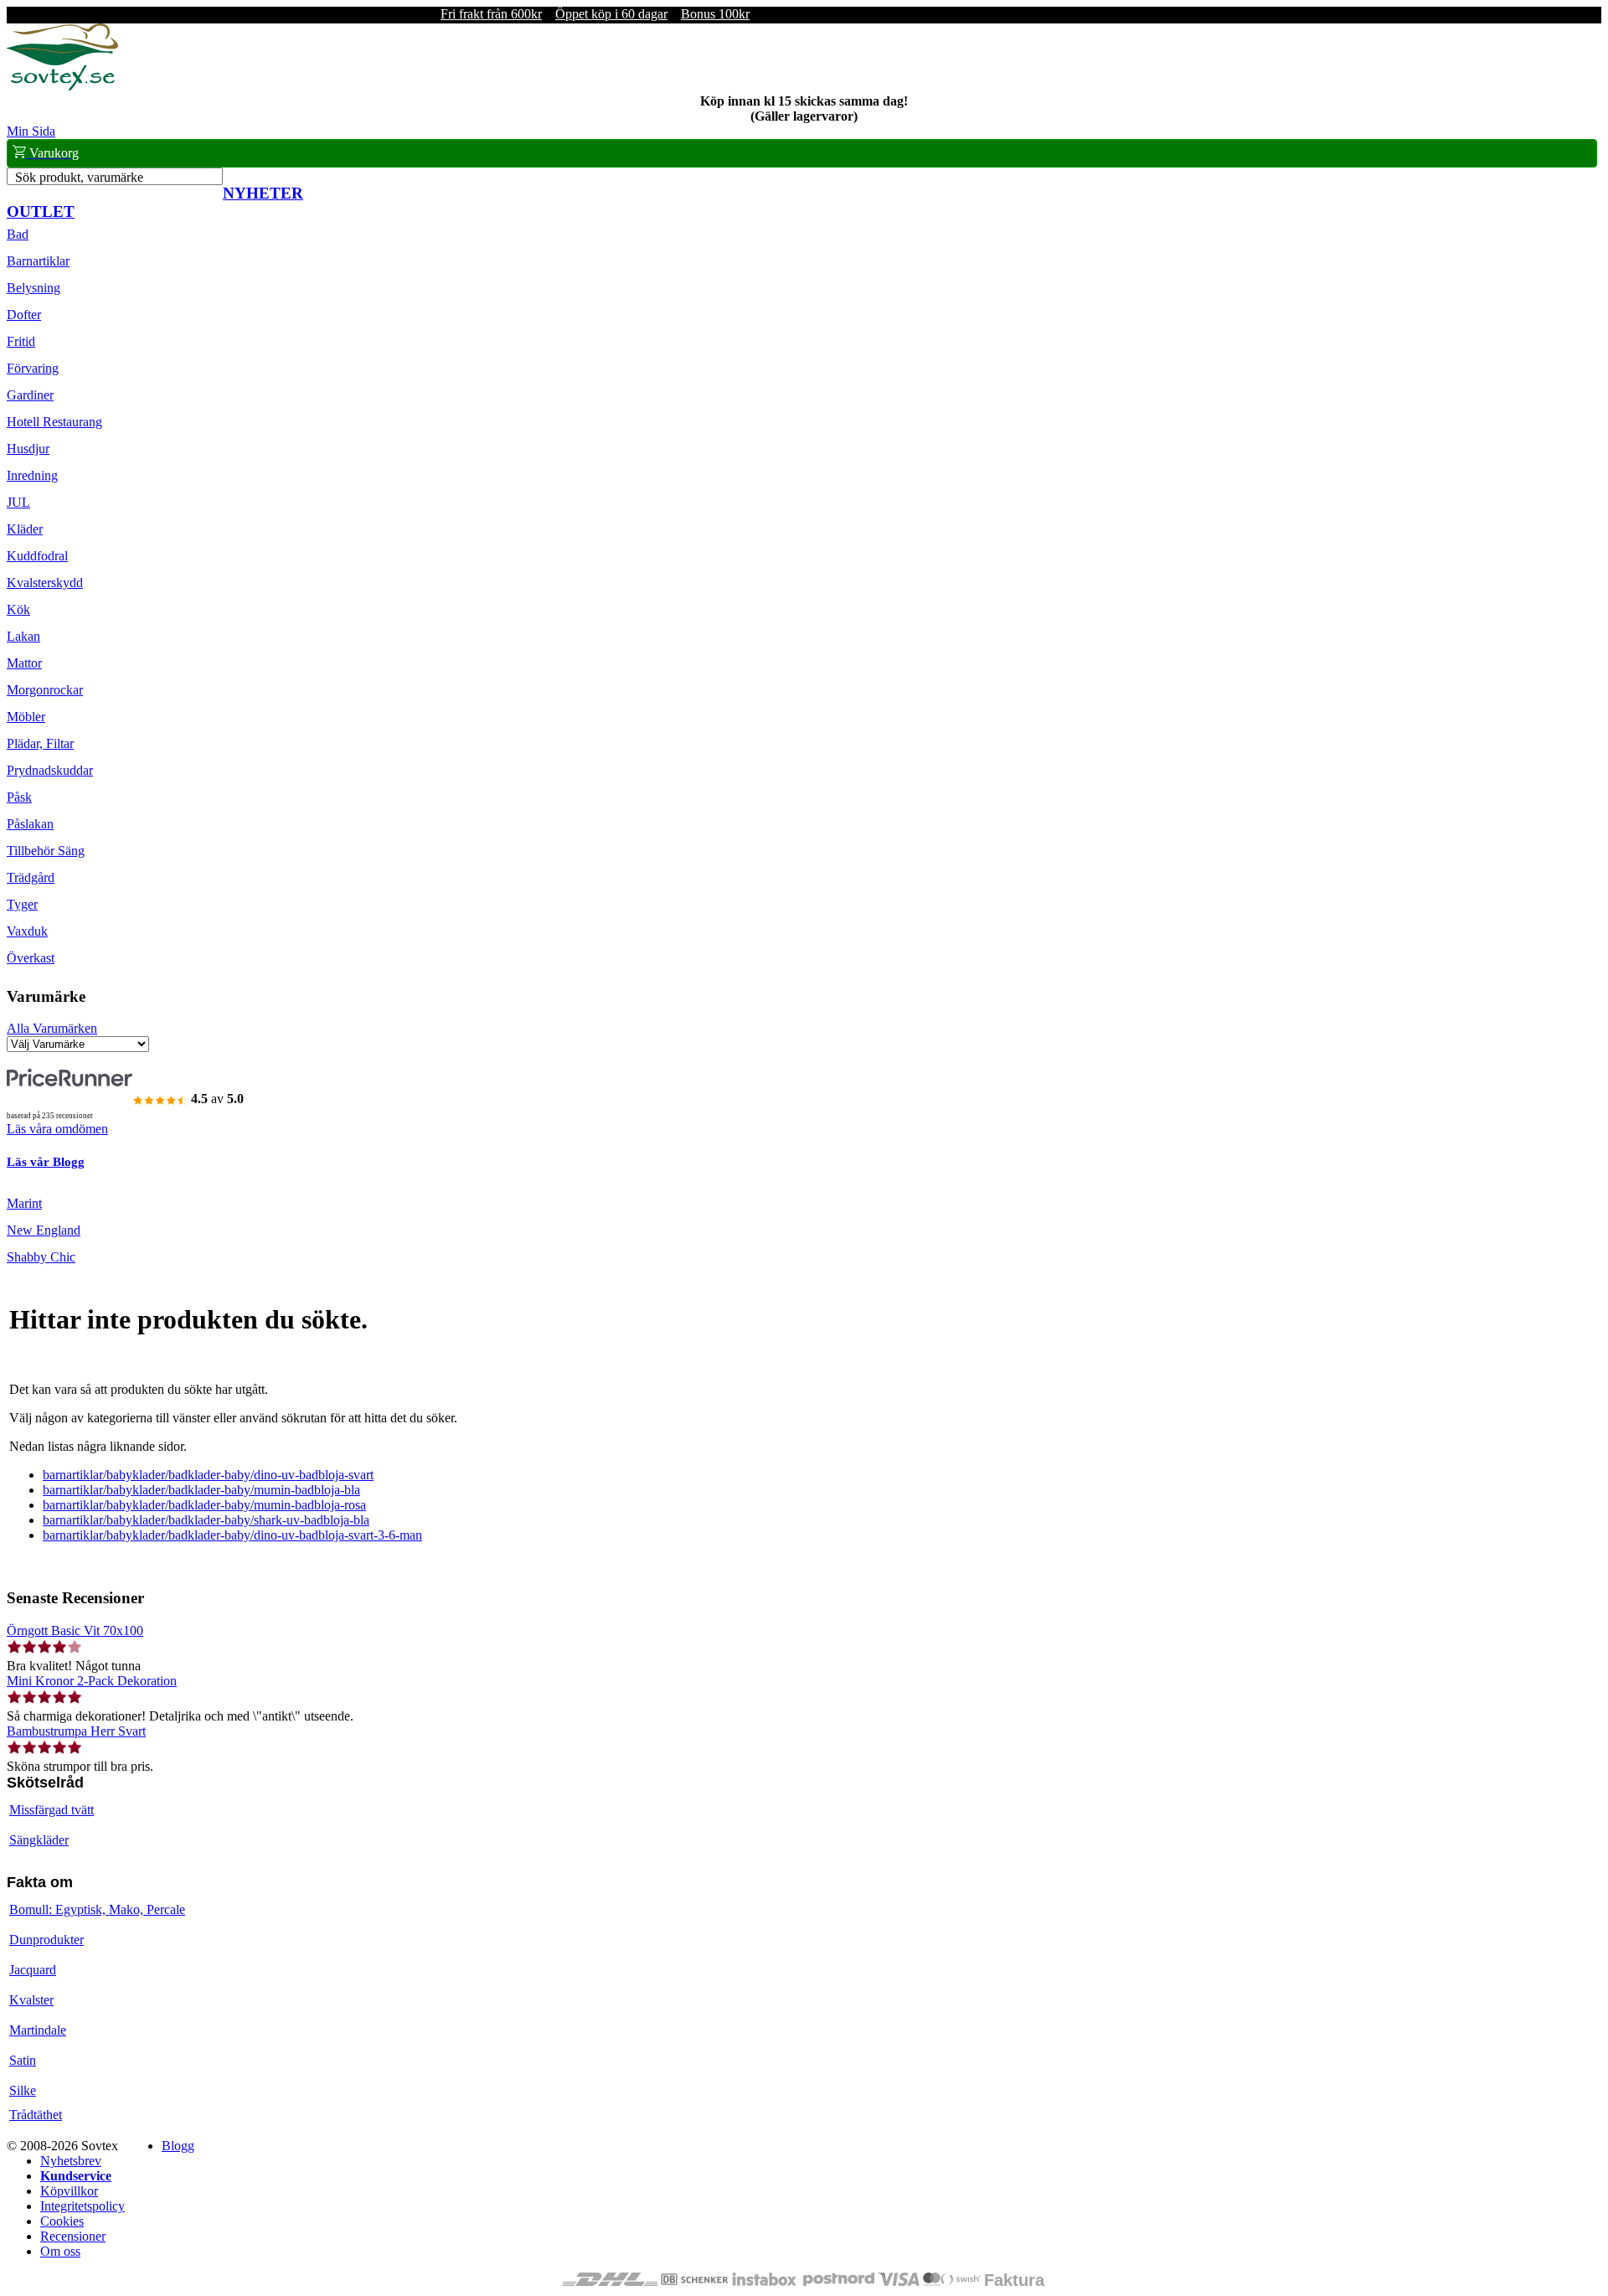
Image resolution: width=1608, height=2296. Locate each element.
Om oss (60, 2251)
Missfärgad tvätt (52, 1810)
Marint (24, 1203)
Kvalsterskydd (45, 583)
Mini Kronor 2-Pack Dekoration (92, 1681)
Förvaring (33, 368)
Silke (23, 2090)
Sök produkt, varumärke (79, 177)
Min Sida (31, 131)
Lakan (23, 636)
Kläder (25, 529)
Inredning (32, 475)
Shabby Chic (41, 1257)
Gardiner (30, 395)
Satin (23, 2060)
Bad (18, 234)
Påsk (19, 797)
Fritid (21, 341)
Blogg (178, 2146)
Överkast (31, 958)
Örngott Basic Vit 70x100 (75, 1630)
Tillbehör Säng (46, 851)
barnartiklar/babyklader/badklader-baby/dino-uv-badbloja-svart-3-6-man (232, 1535)
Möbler (26, 717)
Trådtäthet (36, 2115)
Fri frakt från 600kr (491, 14)
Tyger (22, 904)
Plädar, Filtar (40, 743)
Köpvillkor (69, 2191)
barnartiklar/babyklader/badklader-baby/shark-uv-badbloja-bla (206, 1520)
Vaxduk (27, 931)
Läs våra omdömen (57, 1129)
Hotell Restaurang (54, 422)
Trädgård (31, 877)
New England (44, 1230)
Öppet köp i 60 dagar (611, 14)
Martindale (38, 2030)
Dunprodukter (46, 1940)
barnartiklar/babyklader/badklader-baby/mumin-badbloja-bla (201, 1490)
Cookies (62, 2221)
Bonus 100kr (715, 14)
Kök (18, 609)
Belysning (33, 288)
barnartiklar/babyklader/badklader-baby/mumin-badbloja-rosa (204, 1505)
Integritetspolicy (82, 2206)
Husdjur (28, 449)
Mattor (24, 663)
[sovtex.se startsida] (62, 86)
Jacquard (33, 1970)
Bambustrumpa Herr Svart (76, 1731)
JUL (18, 502)
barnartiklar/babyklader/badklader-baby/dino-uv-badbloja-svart (208, 1475)
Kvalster (31, 2000)
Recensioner (73, 2236)
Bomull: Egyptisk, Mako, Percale (97, 1909)
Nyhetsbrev (71, 2161)
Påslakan (30, 824)
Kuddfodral (37, 556)
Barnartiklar (38, 261)
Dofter (24, 315)
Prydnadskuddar (50, 770)
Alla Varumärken (52, 1028)
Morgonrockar (45, 690)
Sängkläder (39, 1840)
